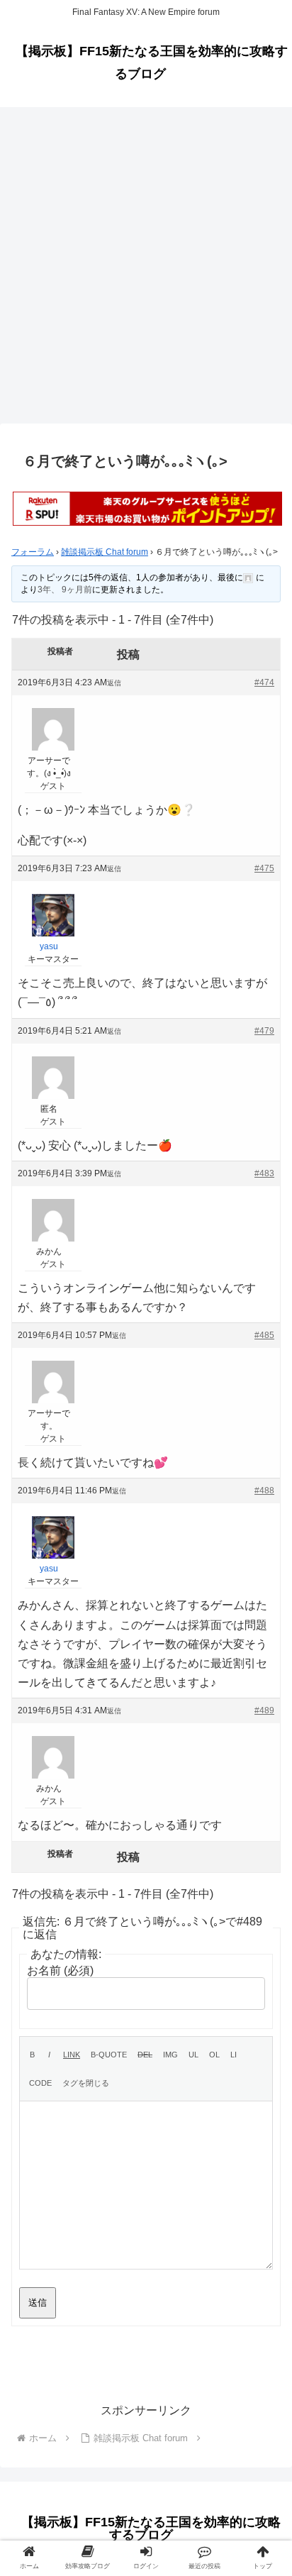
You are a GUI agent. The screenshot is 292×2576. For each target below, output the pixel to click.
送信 (38, 2303)
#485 (264, 1335)
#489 (264, 1710)
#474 (264, 682)
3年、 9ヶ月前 (65, 590)
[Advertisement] (146, 270)
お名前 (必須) (60, 1970)
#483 (264, 1173)
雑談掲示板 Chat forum (105, 552)
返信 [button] (114, 683)
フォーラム (33, 552)
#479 (264, 1031)
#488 (264, 1491)
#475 (264, 868)
